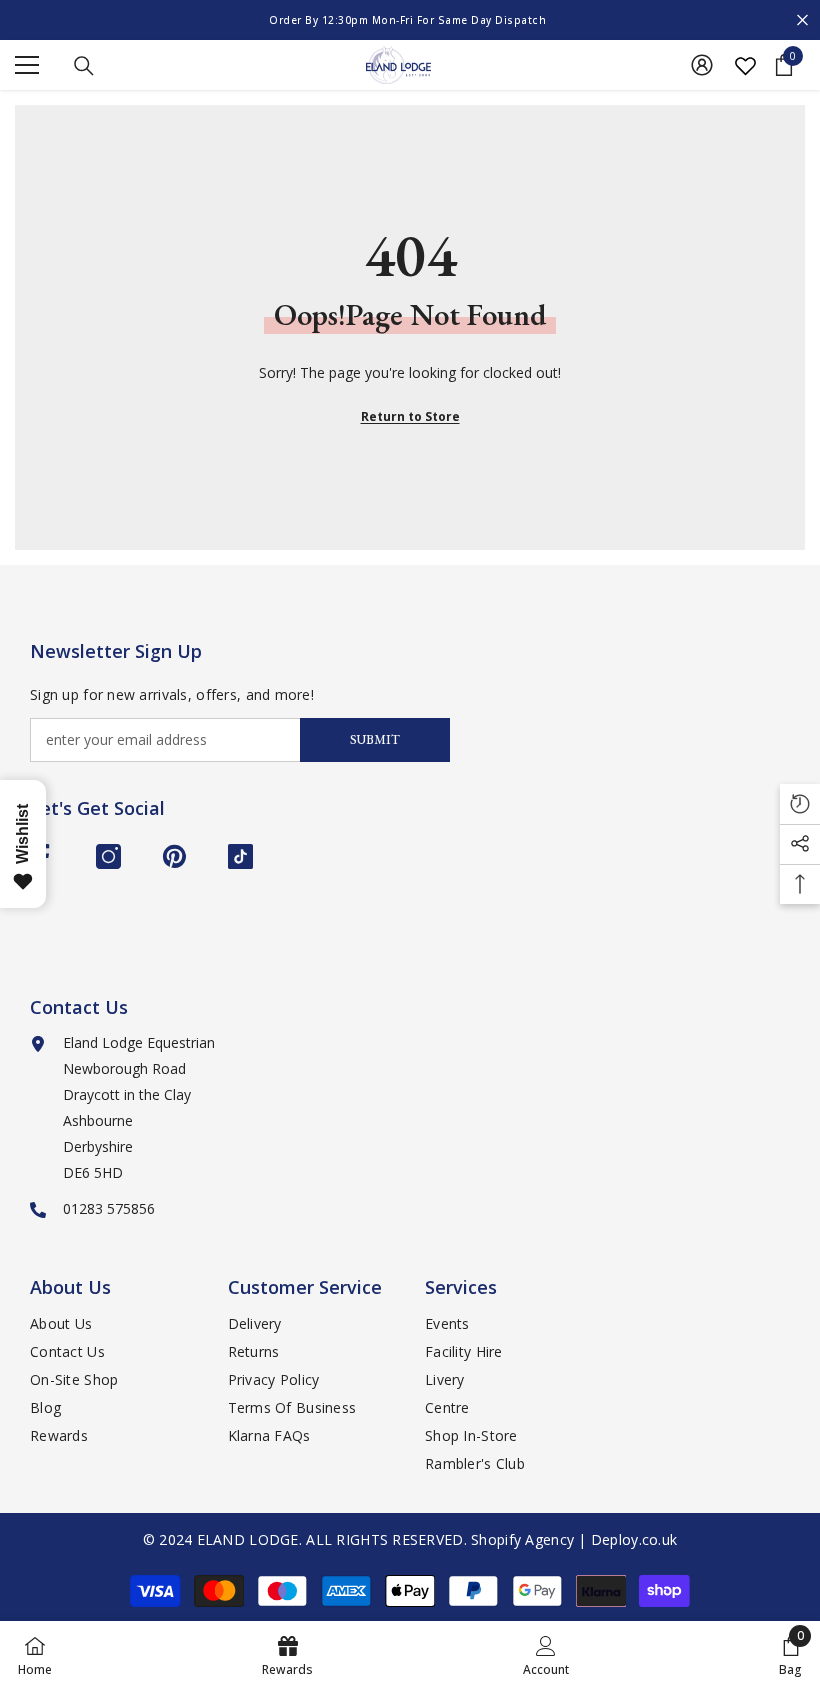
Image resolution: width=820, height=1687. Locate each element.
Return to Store (410, 416)
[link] (546, 1654)
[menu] (27, 65)
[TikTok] (240, 856)
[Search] (84, 66)
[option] (410, 20)
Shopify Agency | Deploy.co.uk (574, 1539)
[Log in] (702, 65)
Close (802, 20)
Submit (375, 739)
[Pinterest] (174, 856)
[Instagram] (108, 856)
